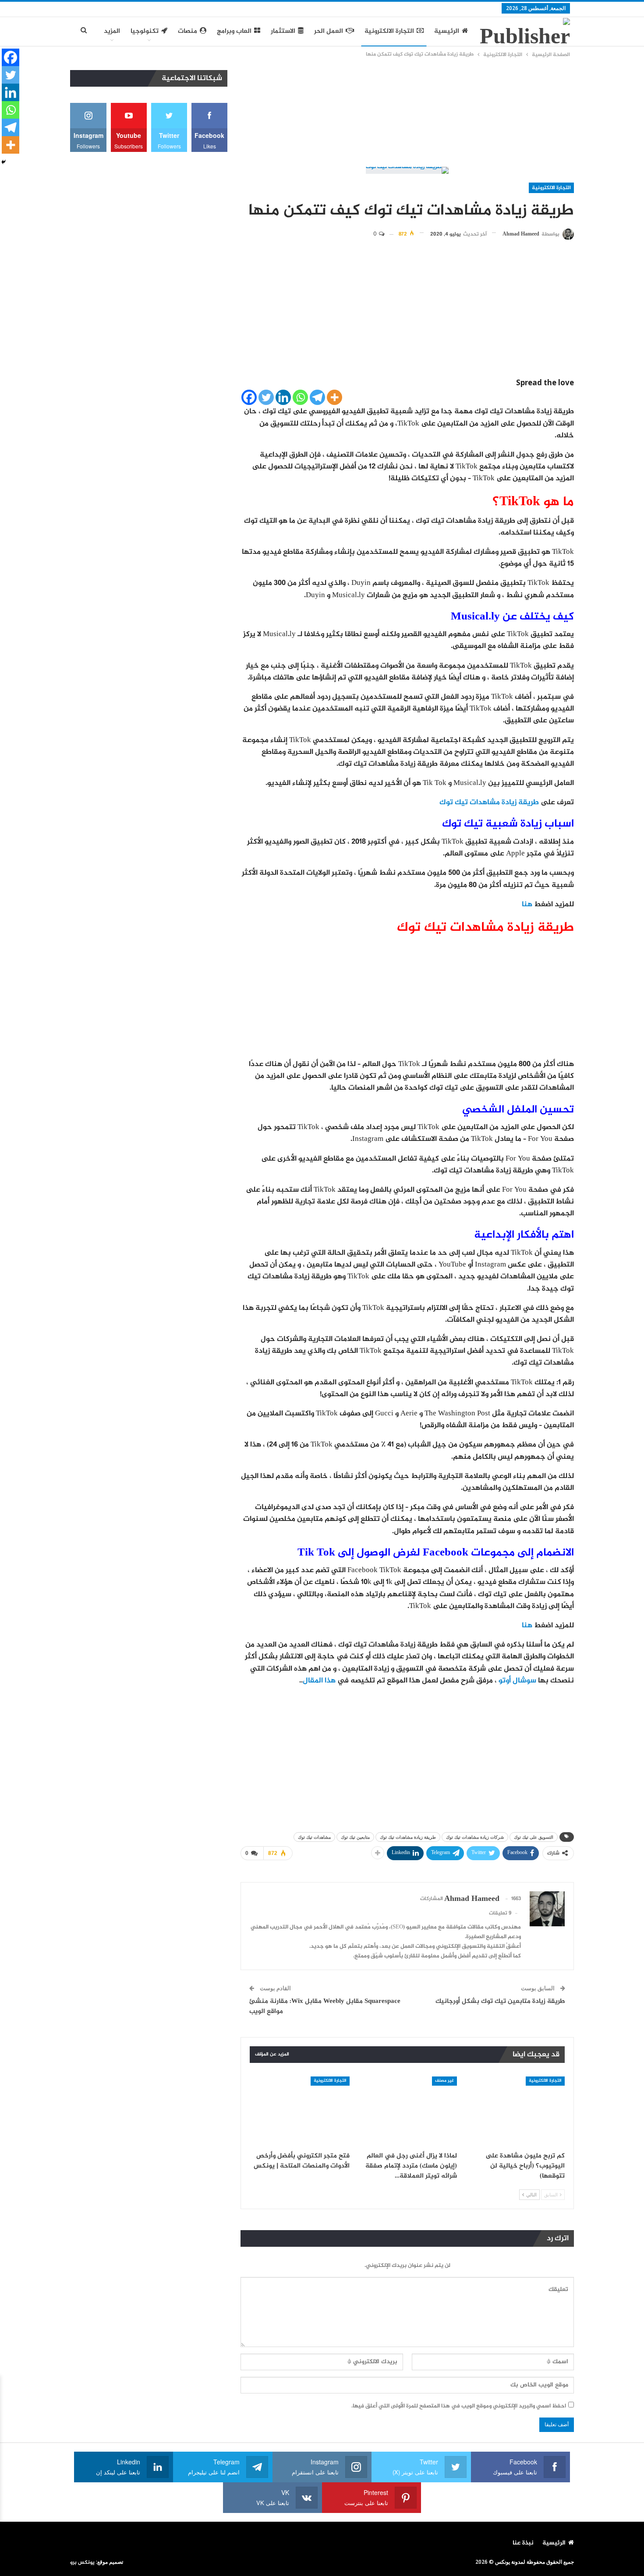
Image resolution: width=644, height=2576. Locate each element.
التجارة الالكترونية (389, 31)
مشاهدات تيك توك (314, 1837)
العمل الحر (329, 31)
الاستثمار (283, 31)
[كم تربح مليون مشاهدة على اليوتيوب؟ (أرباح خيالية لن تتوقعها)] (515, 2111)
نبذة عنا (523, 2543)
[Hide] (4, 162)
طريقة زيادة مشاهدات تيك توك (489, 802)
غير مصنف (444, 2081)
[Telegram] (317, 397)
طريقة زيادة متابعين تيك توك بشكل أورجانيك (500, 2001)
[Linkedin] (283, 397)
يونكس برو (82, 2562)
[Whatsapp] (300, 397)
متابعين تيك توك (355, 1837)
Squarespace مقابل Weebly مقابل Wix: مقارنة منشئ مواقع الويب (325, 2006)
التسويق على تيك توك (534, 1837)
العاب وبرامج (234, 31)
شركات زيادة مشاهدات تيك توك (475, 1837)
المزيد (112, 31)
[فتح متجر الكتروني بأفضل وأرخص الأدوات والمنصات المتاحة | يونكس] (300, 2111)
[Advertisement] (407, 114)
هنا (527, 904)
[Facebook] (249, 397)
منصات (188, 31)
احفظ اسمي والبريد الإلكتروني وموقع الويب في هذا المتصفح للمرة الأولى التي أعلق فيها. (459, 2406)
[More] (334, 397)
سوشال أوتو (517, 1681)
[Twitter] (266, 397)
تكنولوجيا (145, 31)
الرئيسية (447, 31)
